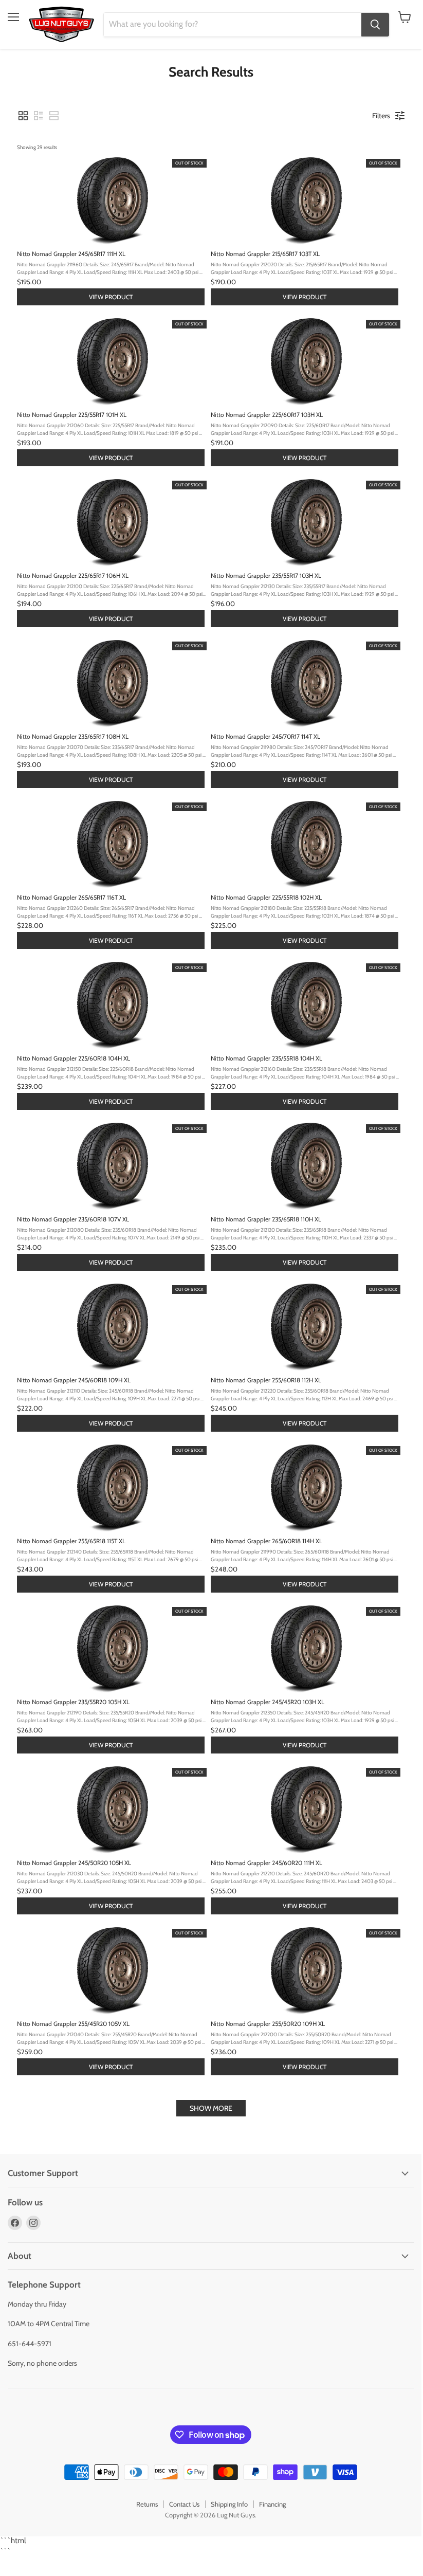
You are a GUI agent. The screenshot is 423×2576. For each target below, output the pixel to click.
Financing (272, 2504)
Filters (381, 116)
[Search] (375, 25)
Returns (147, 2504)
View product (111, 297)
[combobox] (233, 25)
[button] (23, 116)
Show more (211, 2108)
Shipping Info (229, 2504)
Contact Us (184, 2504)
